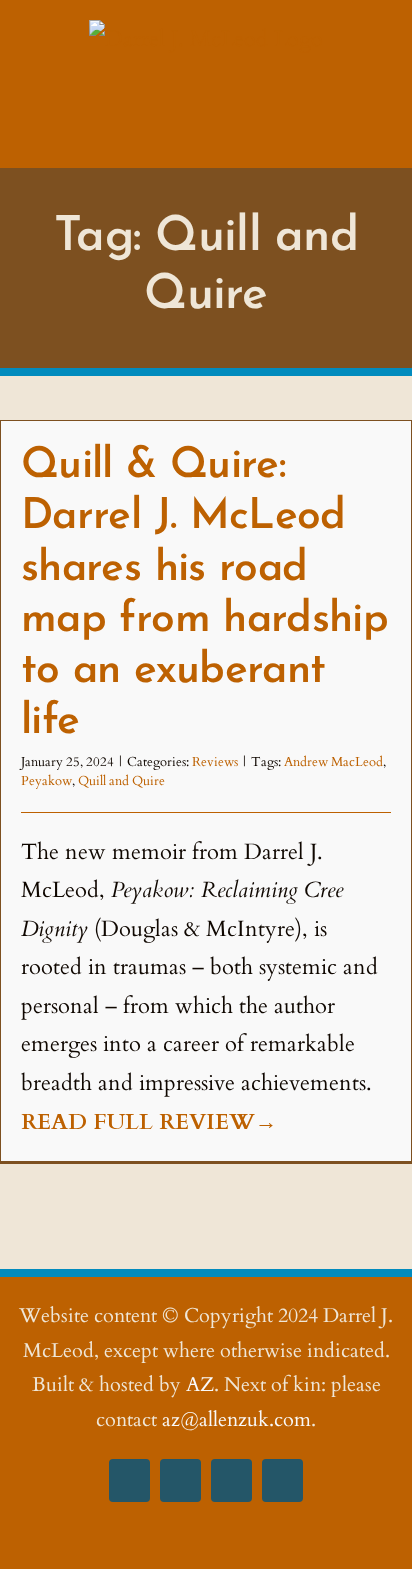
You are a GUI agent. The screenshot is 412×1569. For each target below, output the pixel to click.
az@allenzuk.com (236, 1419)
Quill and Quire (121, 781)
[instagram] (180, 1480)
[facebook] (129, 1480)
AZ (200, 1384)
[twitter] (231, 1480)
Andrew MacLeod (333, 762)
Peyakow (46, 781)
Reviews (215, 762)
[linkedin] (282, 1480)
